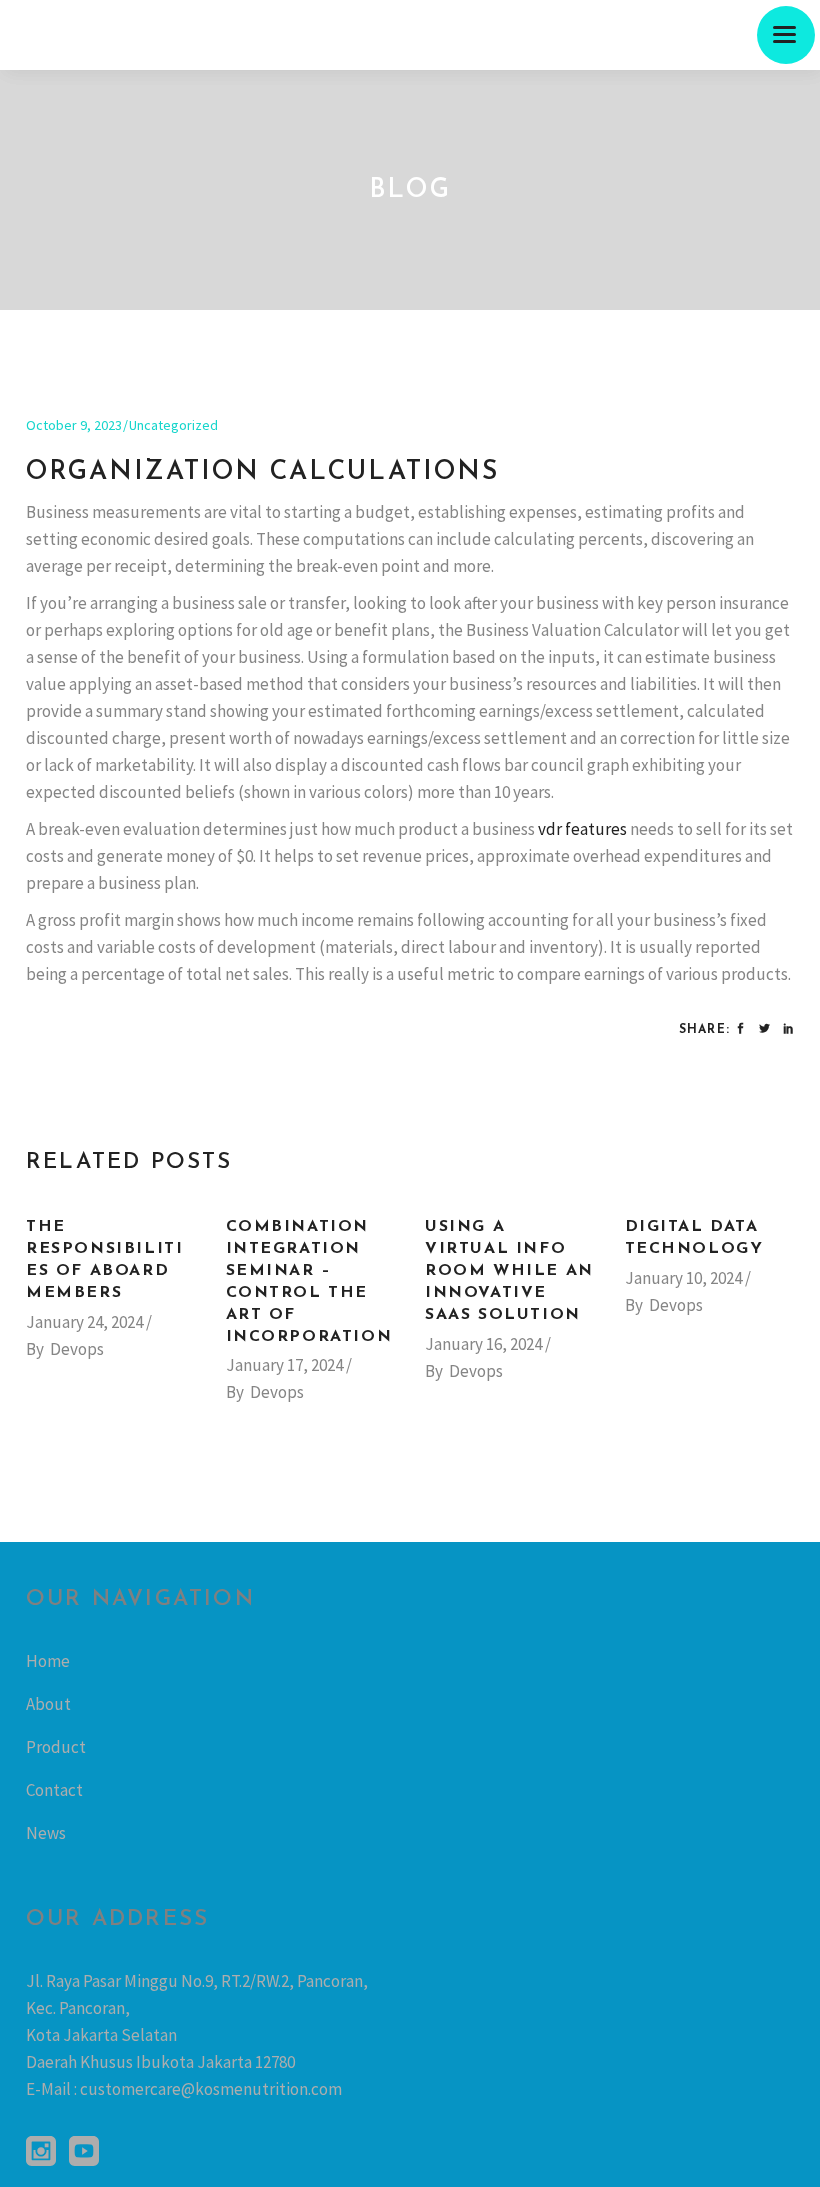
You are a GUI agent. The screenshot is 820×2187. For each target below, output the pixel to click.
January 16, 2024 (483, 1344)
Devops (77, 1349)
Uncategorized (173, 425)
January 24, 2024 (84, 1322)
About (48, 1704)
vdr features (582, 829)
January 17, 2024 (284, 1365)
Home (48, 1661)
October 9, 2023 (74, 425)
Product (56, 1747)
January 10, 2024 (683, 1278)
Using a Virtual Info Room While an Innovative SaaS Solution (509, 1271)
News (46, 1833)
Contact (54, 1790)
